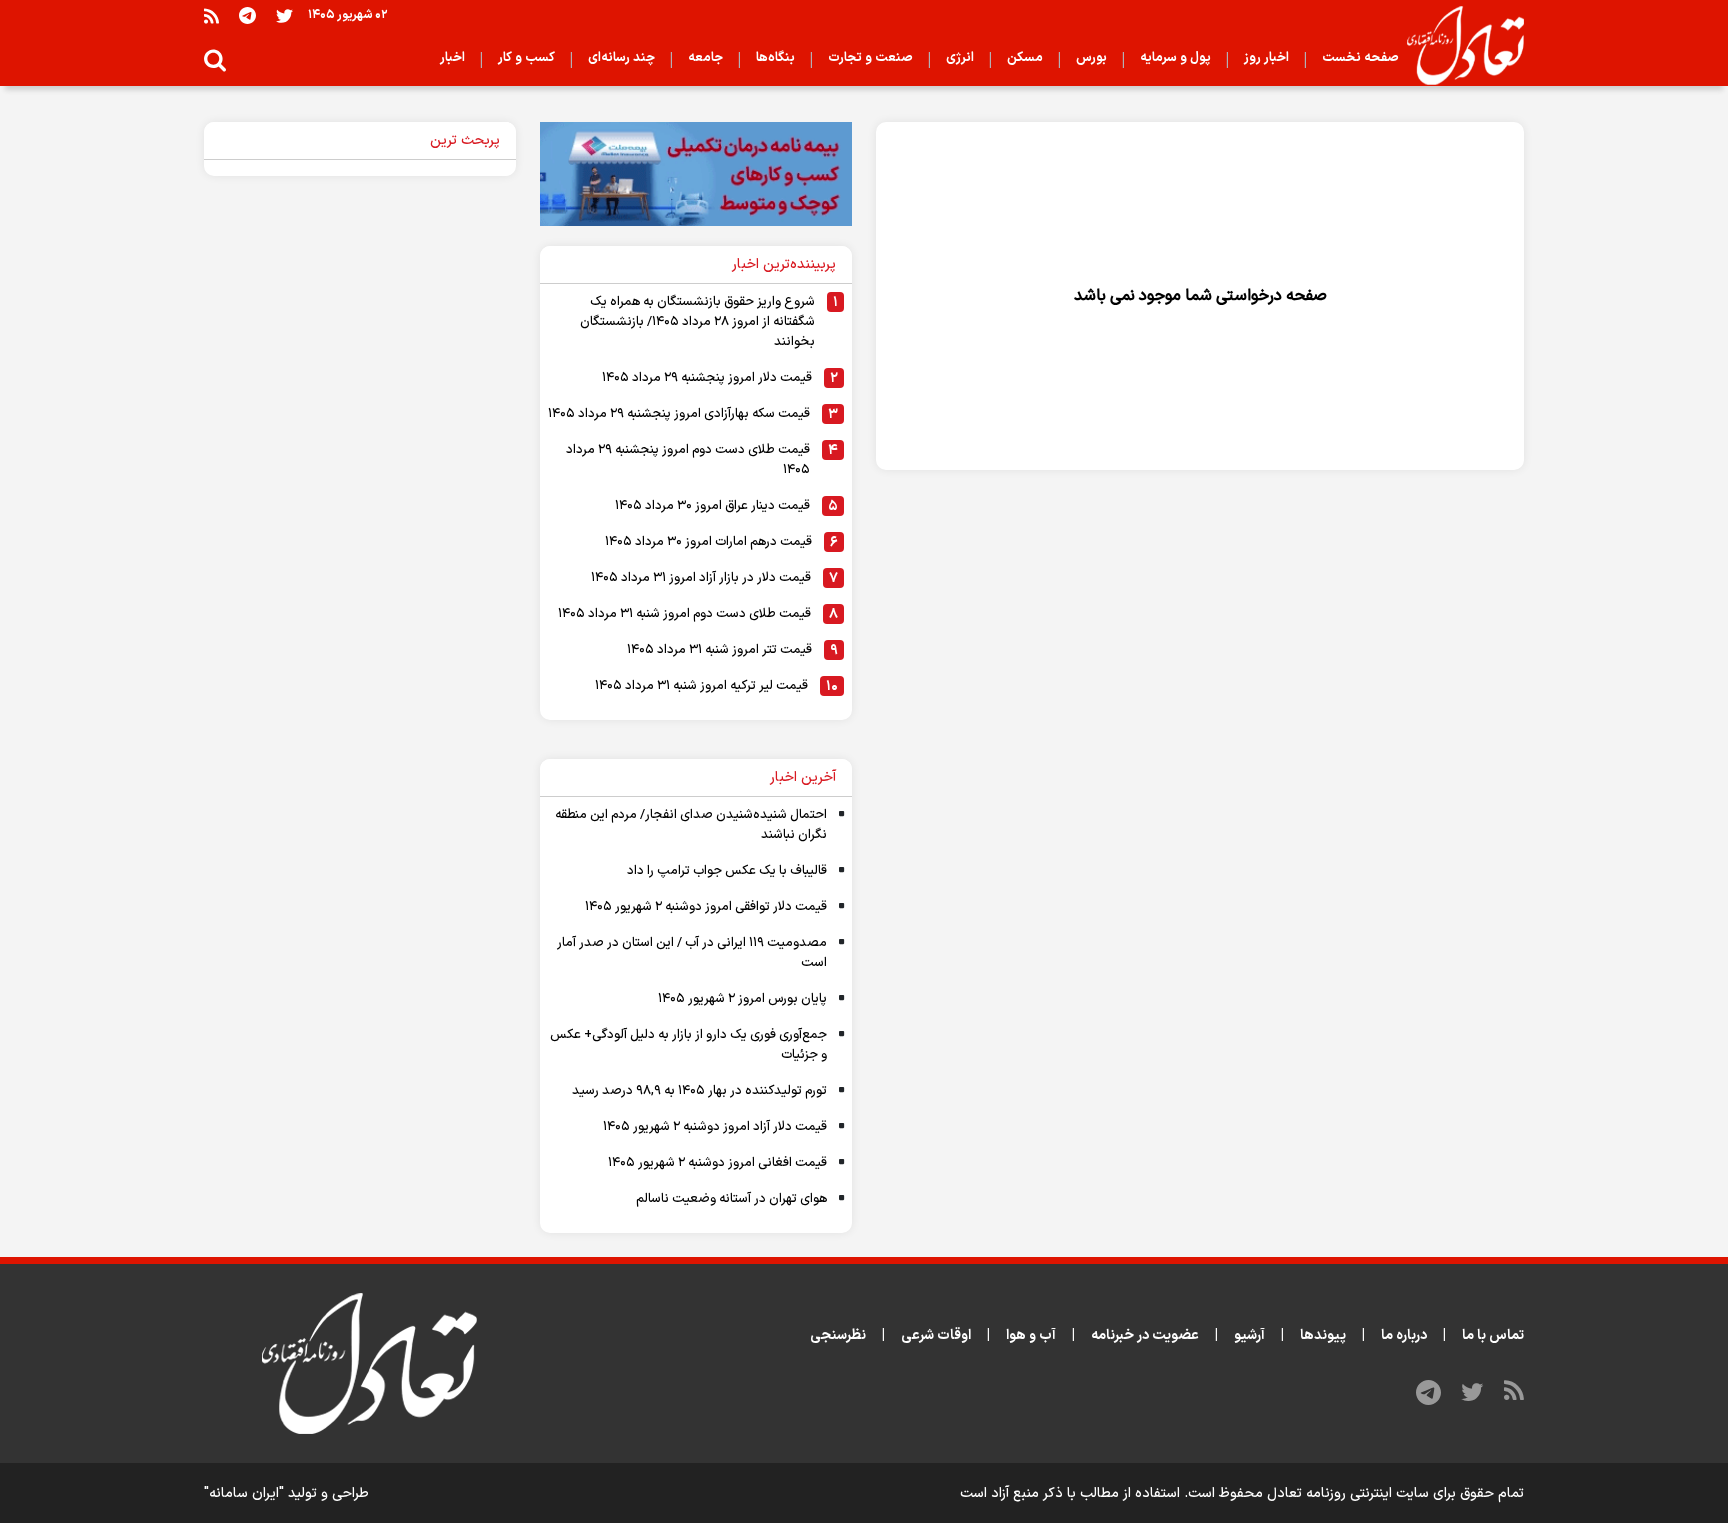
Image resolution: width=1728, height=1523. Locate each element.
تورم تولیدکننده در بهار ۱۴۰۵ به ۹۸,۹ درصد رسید (699, 1091)
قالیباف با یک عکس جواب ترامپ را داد (727, 871)
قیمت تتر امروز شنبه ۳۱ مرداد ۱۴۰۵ (719, 650)
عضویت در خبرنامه (1145, 1335)
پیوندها (1323, 1335)
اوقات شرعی (936, 1335)
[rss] (211, 15)
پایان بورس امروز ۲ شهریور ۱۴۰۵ (742, 999)
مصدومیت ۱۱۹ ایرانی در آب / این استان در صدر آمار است (692, 953)
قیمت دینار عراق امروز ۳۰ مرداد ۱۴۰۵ (712, 506)
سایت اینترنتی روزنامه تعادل (1348, 1493)
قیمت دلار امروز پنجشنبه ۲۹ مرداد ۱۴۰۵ (707, 378)
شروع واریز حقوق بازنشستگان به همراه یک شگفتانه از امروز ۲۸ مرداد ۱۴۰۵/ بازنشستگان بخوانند (697, 322)
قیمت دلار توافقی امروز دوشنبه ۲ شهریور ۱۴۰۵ (706, 907)
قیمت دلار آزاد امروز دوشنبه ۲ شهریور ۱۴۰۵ (715, 1127)
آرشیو (1249, 1335)
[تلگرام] (247, 15)
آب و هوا (1031, 1335)
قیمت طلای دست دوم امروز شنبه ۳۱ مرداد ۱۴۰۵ (684, 614)
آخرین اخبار (803, 777)
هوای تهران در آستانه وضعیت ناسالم (731, 1199)
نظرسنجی (838, 1335)
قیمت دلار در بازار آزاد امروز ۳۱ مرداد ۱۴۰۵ (701, 578)
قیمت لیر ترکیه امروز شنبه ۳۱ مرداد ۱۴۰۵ (701, 686)
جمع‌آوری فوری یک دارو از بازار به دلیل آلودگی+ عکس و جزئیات (688, 1045)
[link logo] (1457, 46)
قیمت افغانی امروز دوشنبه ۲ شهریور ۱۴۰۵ (717, 1163)
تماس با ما (1493, 1335)
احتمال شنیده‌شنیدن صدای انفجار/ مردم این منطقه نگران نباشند (691, 825)
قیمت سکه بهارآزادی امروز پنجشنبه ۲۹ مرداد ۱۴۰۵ (679, 414)
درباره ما (1404, 1335)
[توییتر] (284, 15)
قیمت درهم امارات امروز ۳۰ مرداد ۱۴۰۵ (708, 542)
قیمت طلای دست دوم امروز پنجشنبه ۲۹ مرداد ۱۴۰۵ (688, 460)
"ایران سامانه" (244, 1493)
